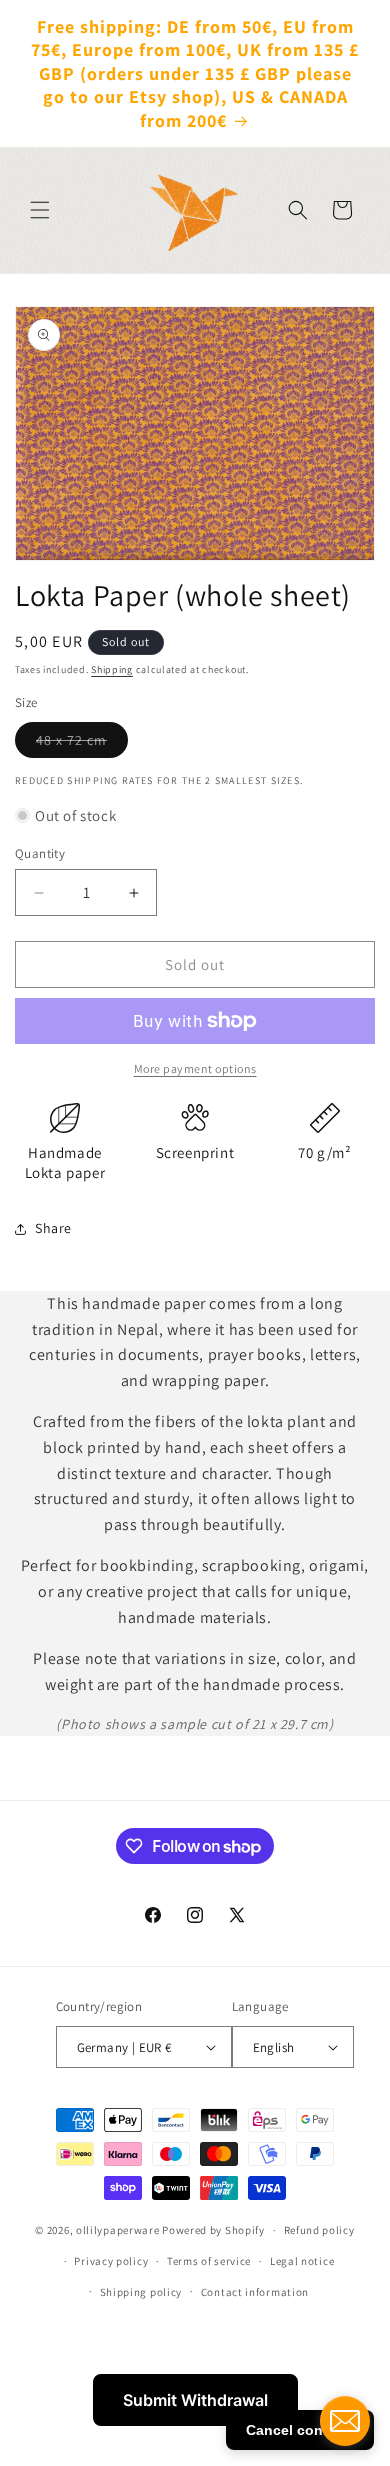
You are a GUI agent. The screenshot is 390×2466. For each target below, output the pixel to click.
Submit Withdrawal (195, 2400)
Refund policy (319, 2230)
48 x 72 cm (82, 744)
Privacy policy (111, 2261)
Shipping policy (141, 2292)
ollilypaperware (118, 2230)
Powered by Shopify (213, 2230)
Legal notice (302, 2261)
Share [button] (53, 1228)
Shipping (112, 669)
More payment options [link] (195, 1068)
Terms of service (209, 2261)
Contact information (255, 2292)
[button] (40, 210)
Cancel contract (300, 2430)
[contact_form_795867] (345, 2421)
